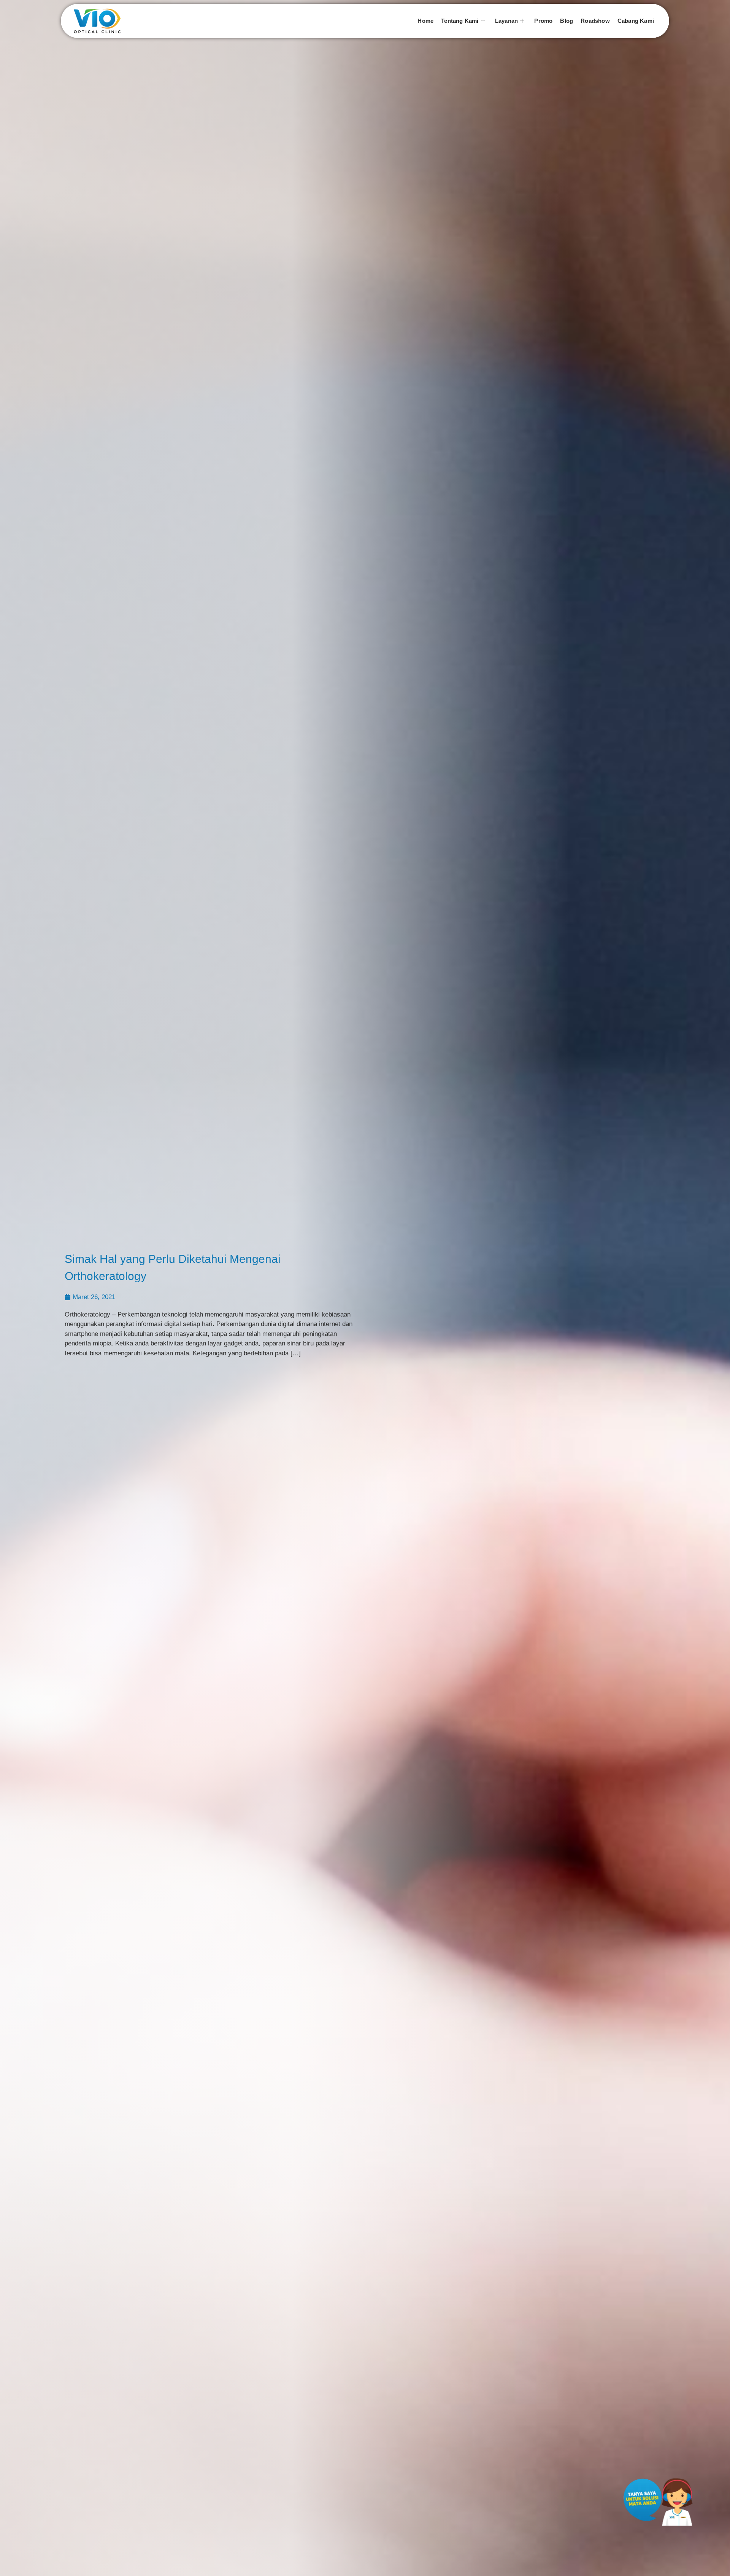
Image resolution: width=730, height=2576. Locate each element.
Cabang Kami (636, 21)
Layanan (506, 21)
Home (425, 21)
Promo (543, 21)
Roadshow (595, 21)
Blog (567, 21)
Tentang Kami (460, 21)
